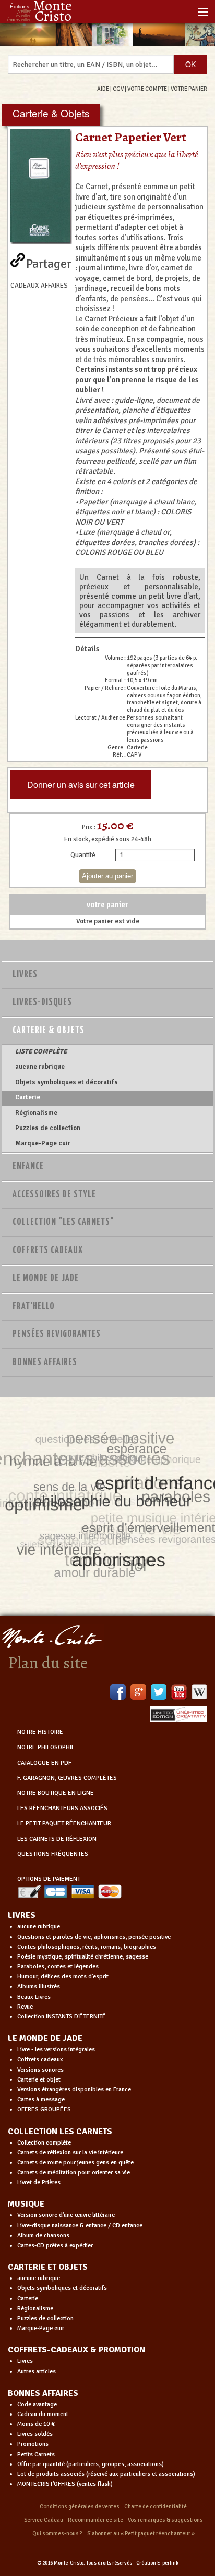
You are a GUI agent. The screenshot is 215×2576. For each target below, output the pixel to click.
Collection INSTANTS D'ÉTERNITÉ (62, 2017)
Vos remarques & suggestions (165, 2520)
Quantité (83, 855)
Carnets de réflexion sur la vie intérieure (70, 2153)
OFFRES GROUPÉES (44, 2109)
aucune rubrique (40, 1067)
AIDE (103, 89)
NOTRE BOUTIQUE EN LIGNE (56, 1793)
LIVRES (22, 1915)
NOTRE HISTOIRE (40, 1732)
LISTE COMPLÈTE (41, 1051)
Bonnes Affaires (45, 1363)
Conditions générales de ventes (80, 2506)
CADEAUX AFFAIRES (39, 286)
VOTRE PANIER (189, 89)
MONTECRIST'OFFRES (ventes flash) (65, 2484)
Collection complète (44, 2143)
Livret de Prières (39, 2182)
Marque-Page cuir (43, 1143)
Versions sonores (40, 2070)
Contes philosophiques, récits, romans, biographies (87, 1947)
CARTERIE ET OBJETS (48, 2267)
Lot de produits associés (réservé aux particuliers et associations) (106, 2474)
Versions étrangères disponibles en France (74, 2090)
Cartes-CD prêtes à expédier (55, 2245)
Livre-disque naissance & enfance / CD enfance (80, 2226)
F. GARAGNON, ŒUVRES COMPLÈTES (67, 1778)
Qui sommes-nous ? (57, 2534)
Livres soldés (35, 2434)
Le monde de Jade (46, 1279)
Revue (25, 2007)
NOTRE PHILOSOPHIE (46, 1747)
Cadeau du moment (43, 2414)
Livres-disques (42, 1002)
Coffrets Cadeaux (48, 1250)
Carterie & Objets (49, 1031)
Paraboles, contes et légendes (58, 1967)
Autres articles (37, 2371)
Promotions (33, 2444)
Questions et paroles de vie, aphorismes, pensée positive (94, 1937)
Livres (25, 975)
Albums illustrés (39, 1986)
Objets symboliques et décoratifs (67, 1082)
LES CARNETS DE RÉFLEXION (57, 1839)
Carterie (28, 1097)
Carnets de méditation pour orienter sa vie (74, 2172)
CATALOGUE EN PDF (44, 1763)
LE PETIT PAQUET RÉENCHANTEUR (64, 1823)
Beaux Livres (34, 1997)
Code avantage (37, 2404)
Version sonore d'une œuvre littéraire (66, 2215)
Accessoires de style (54, 1195)
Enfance (28, 1167)
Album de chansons (43, 2236)
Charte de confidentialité (156, 2506)
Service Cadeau (44, 2520)
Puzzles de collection (48, 1128)
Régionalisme (36, 1113)
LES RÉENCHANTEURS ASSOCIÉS (62, 1808)
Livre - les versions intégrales (56, 2049)
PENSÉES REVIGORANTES (57, 1334)
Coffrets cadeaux (40, 2059)
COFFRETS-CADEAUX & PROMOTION (76, 2350)
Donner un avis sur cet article (81, 784)
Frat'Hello (34, 1307)
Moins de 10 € (36, 2424)
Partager (49, 262)
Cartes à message (41, 2100)
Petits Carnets (36, 2454)
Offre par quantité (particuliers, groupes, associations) (91, 2464)
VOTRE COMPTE (147, 89)
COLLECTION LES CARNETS (60, 2132)
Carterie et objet (39, 2080)
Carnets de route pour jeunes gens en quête (75, 2163)
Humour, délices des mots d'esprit (63, 1977)
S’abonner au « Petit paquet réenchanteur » (141, 2534)
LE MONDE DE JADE (45, 2038)
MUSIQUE (26, 2204)
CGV (118, 89)
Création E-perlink (157, 2563)
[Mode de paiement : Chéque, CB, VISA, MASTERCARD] (69, 1891)
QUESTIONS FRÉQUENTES (53, 1854)
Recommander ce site (95, 2520)
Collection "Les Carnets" (63, 1222)
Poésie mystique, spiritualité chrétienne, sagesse (83, 1957)
